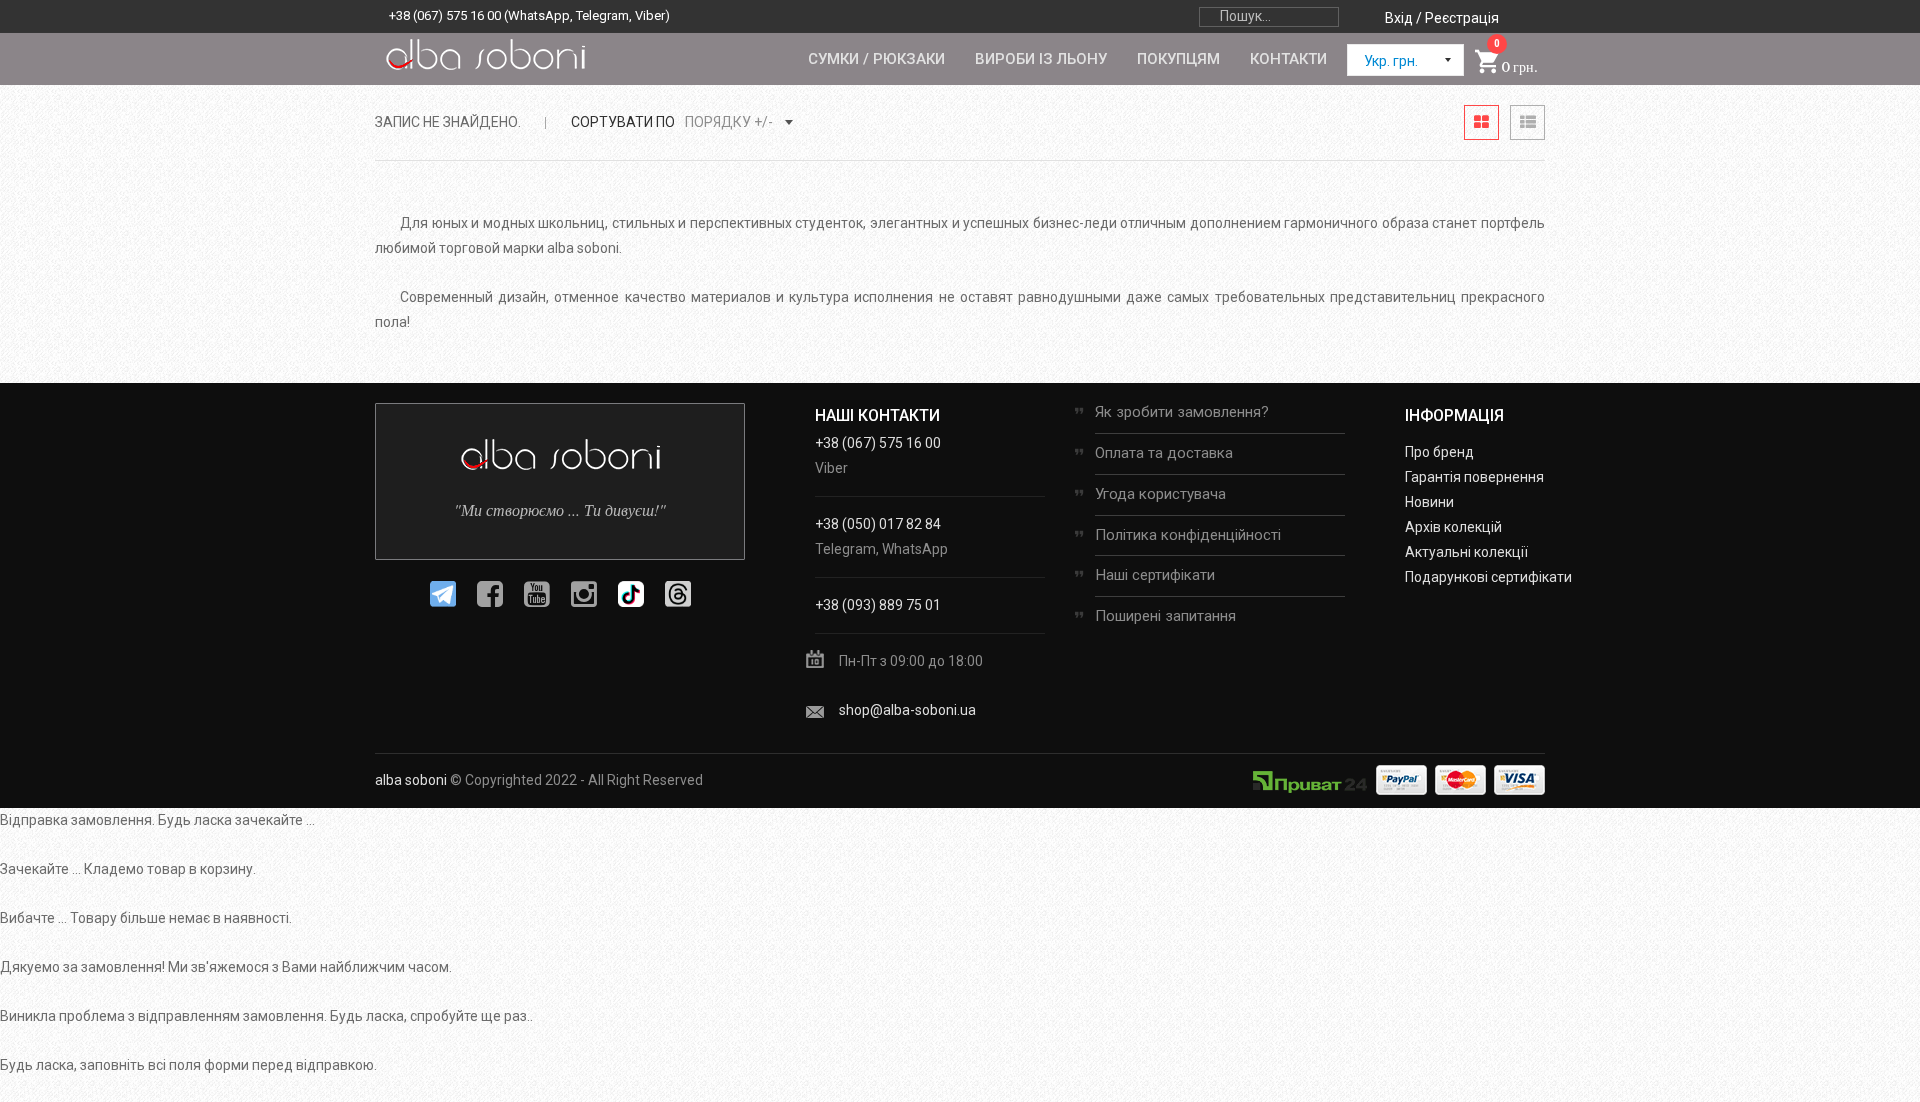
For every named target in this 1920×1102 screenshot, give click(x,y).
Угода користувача (1160, 494)
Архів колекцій (1453, 527)
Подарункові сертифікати (1488, 577)
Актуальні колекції (1466, 552)
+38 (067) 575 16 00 (445, 15)
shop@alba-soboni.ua (907, 710)
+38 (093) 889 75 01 (878, 605)
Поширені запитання (1165, 616)
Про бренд (1439, 452)
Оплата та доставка (1164, 453)
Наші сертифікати (1155, 575)
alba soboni (411, 780)
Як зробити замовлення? (1182, 412)
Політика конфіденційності (1188, 535)
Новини (1429, 502)
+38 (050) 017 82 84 (878, 524)
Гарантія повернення (1474, 477)
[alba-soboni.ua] (485, 54)
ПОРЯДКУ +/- (729, 122)
